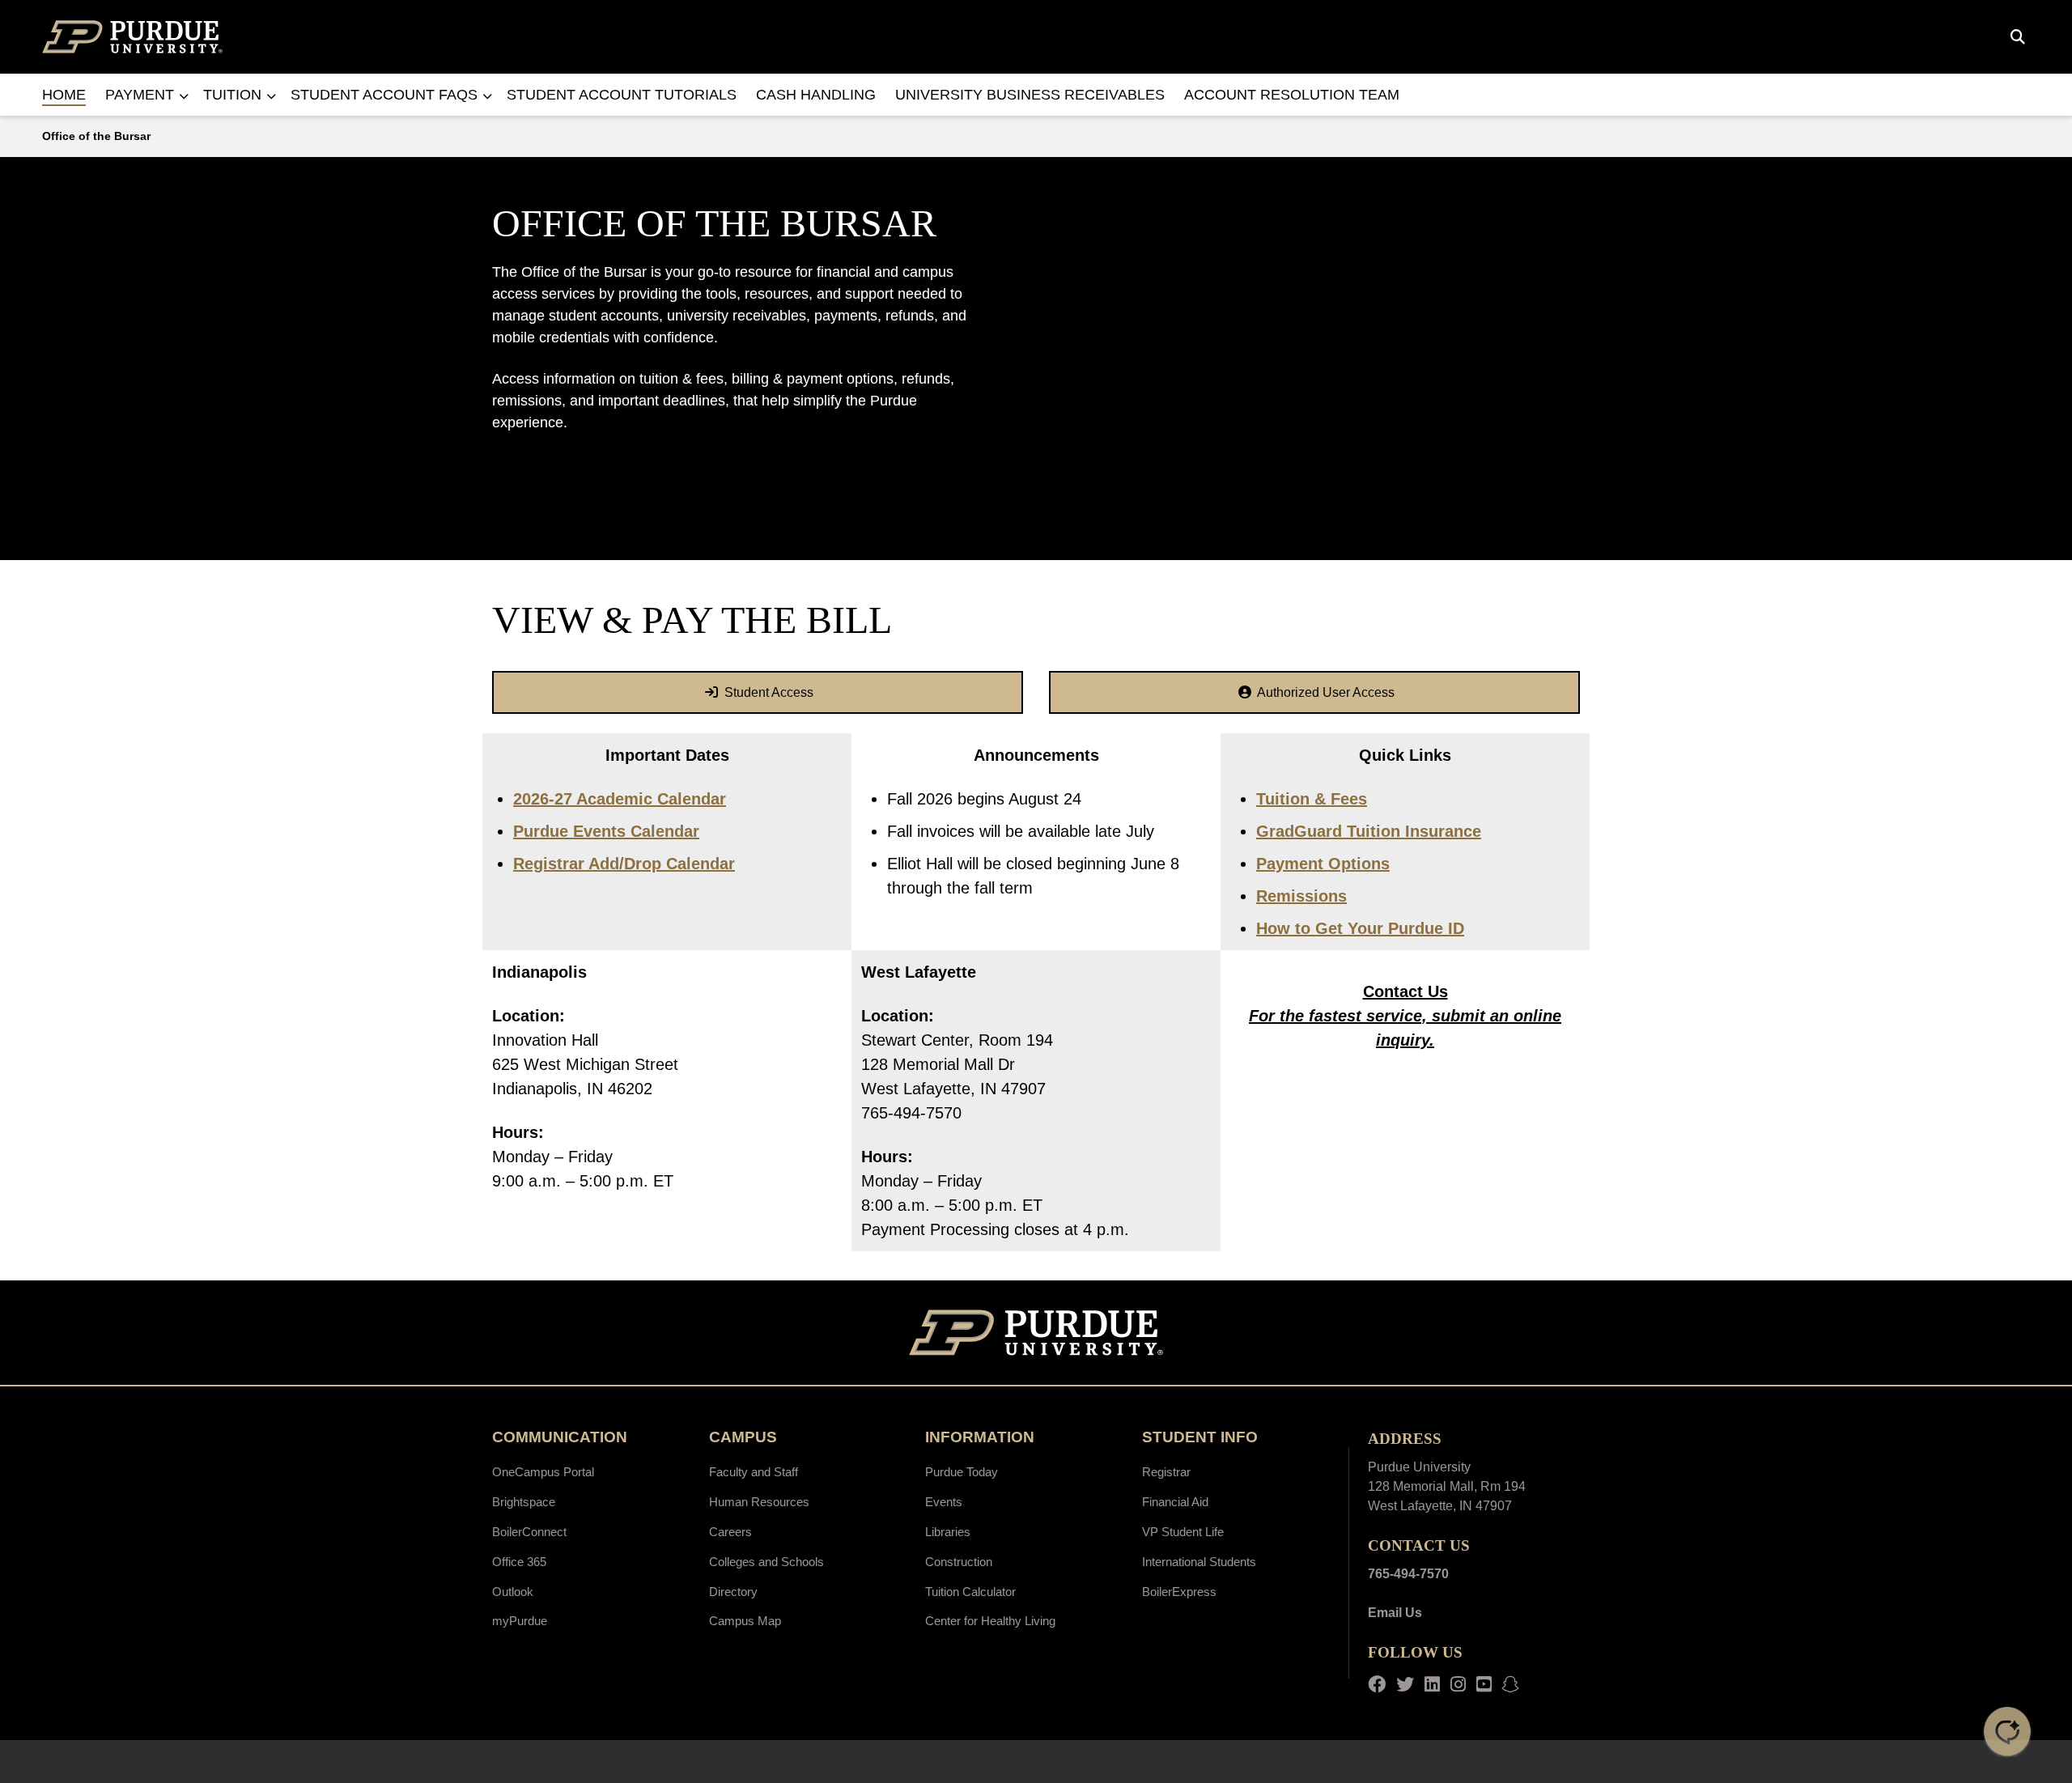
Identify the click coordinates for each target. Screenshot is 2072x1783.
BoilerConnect (529, 1532)
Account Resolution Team (1292, 95)
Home (64, 95)
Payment (140, 95)
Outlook (513, 1592)
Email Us (1395, 1613)
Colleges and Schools (766, 1562)
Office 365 (519, 1562)
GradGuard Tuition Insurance (1369, 831)
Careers (730, 1532)
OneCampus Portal (543, 1472)
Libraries (948, 1532)
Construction (959, 1562)
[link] (758, 692)
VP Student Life (1183, 1532)
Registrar (1166, 1472)
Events (944, 1502)
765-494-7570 (1408, 1574)
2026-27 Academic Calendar (620, 799)
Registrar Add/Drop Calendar (624, 864)
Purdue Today (962, 1472)
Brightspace (524, 1502)
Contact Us (1405, 991)
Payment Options (1323, 864)
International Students (1199, 1562)
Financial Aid (1175, 1502)
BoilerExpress (1179, 1592)
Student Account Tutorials (622, 95)
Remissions (1301, 896)
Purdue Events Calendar (606, 831)
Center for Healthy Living (990, 1621)
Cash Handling (816, 95)
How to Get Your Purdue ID (1360, 928)
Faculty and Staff (754, 1472)
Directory (733, 1592)
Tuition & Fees (1312, 799)
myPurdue (520, 1621)
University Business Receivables (1030, 95)
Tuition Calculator (970, 1592)
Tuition (232, 95)
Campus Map (745, 1621)
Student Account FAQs (384, 95)
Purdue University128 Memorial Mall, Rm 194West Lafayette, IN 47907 (1447, 1486)
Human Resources (759, 1502)
